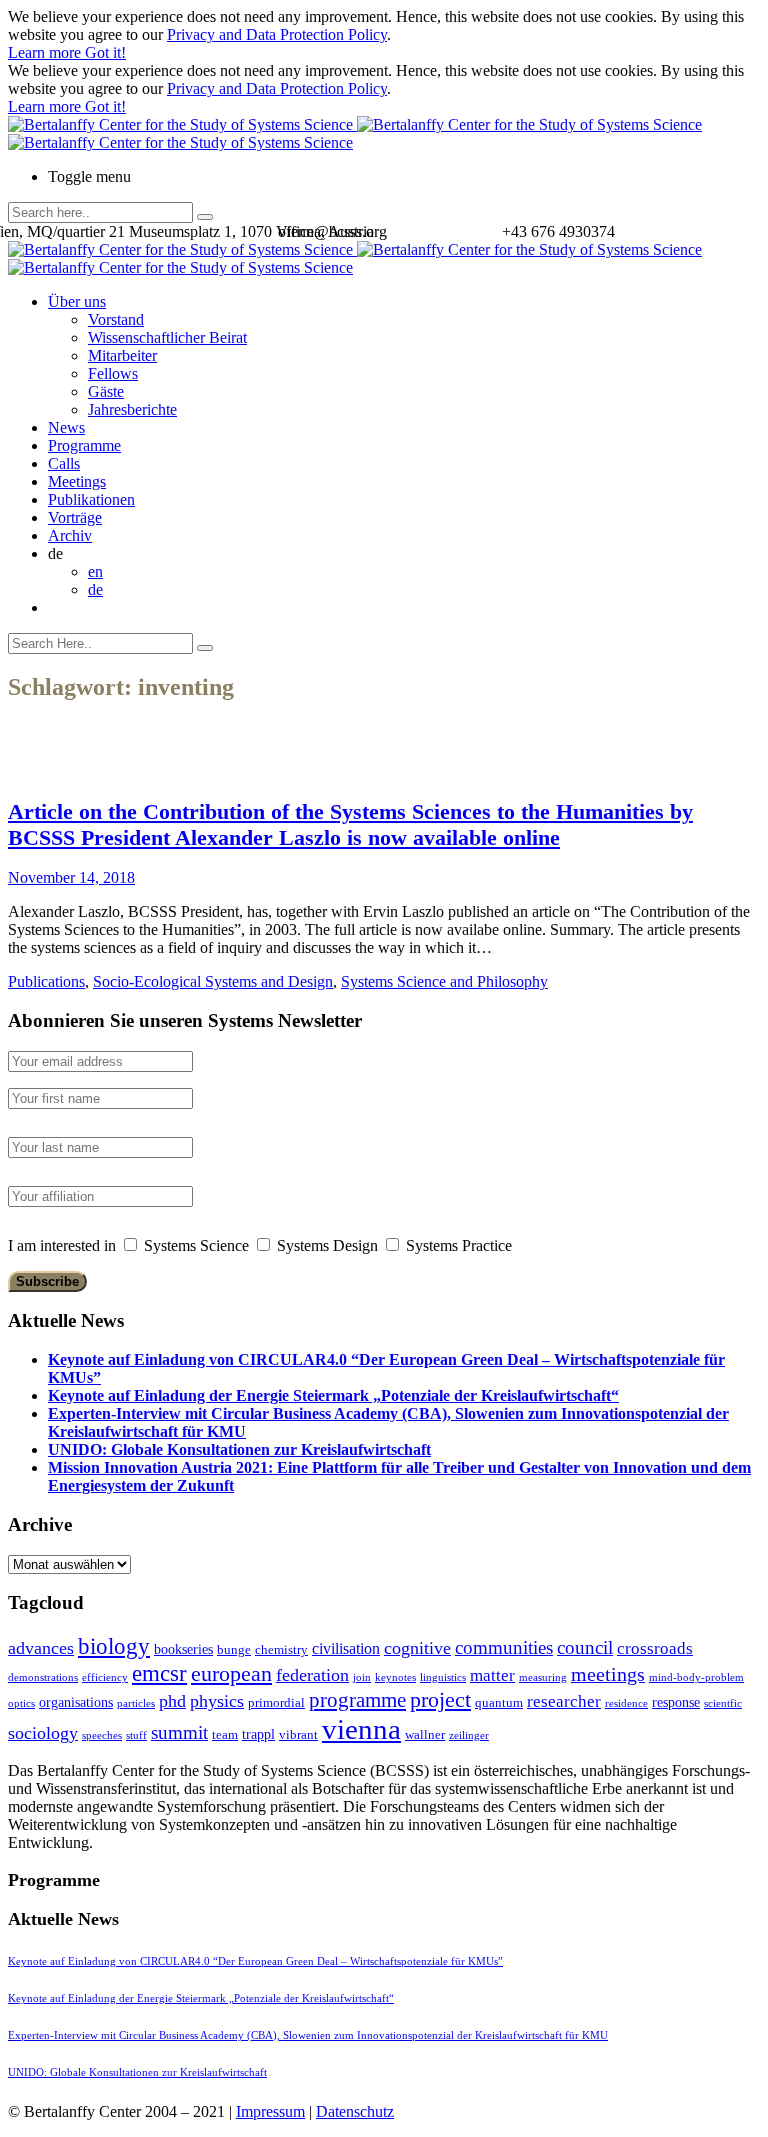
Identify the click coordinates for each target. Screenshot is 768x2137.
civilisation (346, 1648)
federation (312, 1675)
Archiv (70, 535)
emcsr (159, 1673)
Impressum (270, 2111)
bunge (234, 1649)
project (440, 1699)
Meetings (77, 481)
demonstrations (43, 1677)
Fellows (113, 373)
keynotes (395, 1677)
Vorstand (116, 319)
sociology (43, 1733)
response (676, 1702)
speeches (102, 1735)
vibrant (298, 1734)
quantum (499, 1702)
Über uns (77, 301)
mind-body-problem (696, 1677)
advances (41, 1648)
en (95, 571)
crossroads (655, 1648)
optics (21, 1703)
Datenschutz (355, 2111)
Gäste (106, 391)
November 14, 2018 (71, 877)
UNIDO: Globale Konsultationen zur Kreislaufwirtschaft (239, 1449)
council (585, 1647)
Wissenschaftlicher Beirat (167, 337)
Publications (46, 981)
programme (357, 1700)
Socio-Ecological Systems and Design (213, 981)
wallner (425, 1734)
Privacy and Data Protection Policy (277, 34)
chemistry (281, 1649)
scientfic (723, 1703)
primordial (276, 1702)
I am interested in (62, 1245)
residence (626, 1703)
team (225, 1734)
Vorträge (75, 517)
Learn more (46, 52)
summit (179, 1732)
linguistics (443, 1677)
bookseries (183, 1649)
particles (136, 1703)
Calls (64, 463)
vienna (361, 1729)
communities (504, 1647)
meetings (608, 1674)
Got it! (105, 52)
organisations (76, 1702)
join (362, 1677)
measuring (543, 1677)
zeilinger (469, 1735)
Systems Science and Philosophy (444, 981)
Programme (84, 445)
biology (114, 1646)
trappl (258, 1734)
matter (492, 1675)
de (95, 589)
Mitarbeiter (122, 355)
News (66, 427)
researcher (564, 1701)
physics (217, 1701)
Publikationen (91, 499)
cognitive (417, 1648)
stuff (136, 1735)
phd (172, 1701)
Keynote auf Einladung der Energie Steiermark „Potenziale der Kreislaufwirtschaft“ (333, 1395)
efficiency (105, 1677)
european (231, 1674)
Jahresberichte (132, 409)
